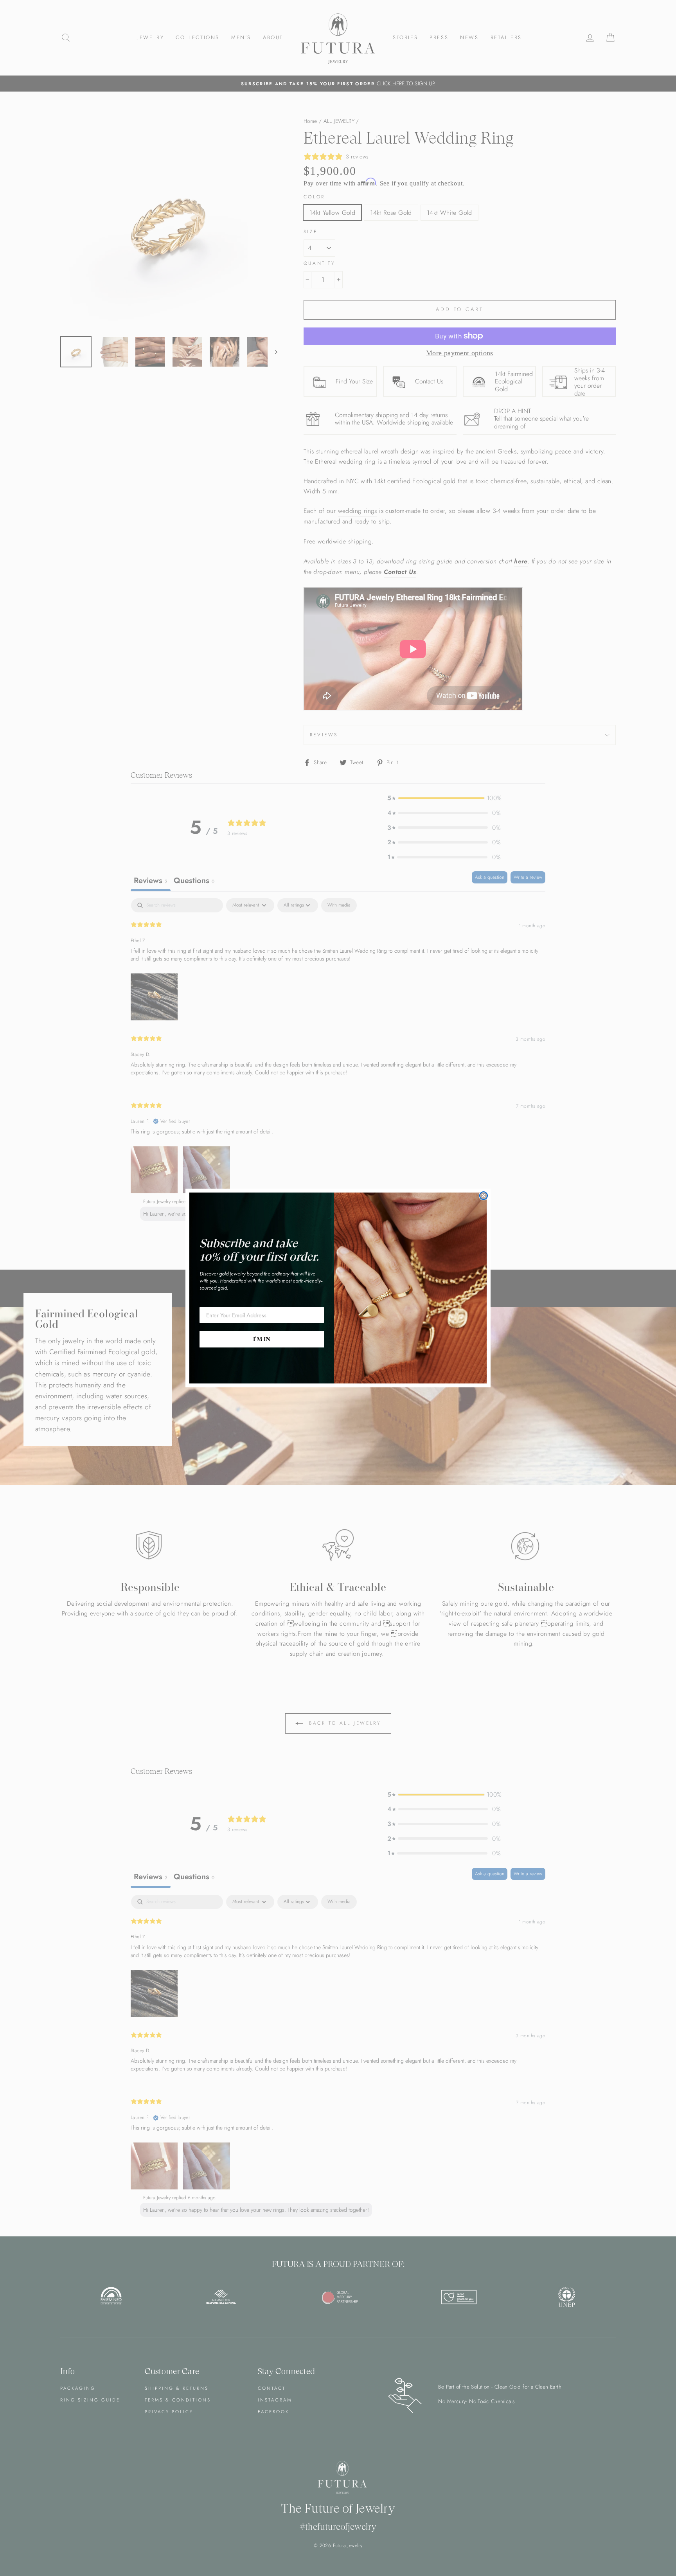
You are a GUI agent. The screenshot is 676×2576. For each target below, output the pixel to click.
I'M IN (262, 1339)
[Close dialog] (484, 1196)
